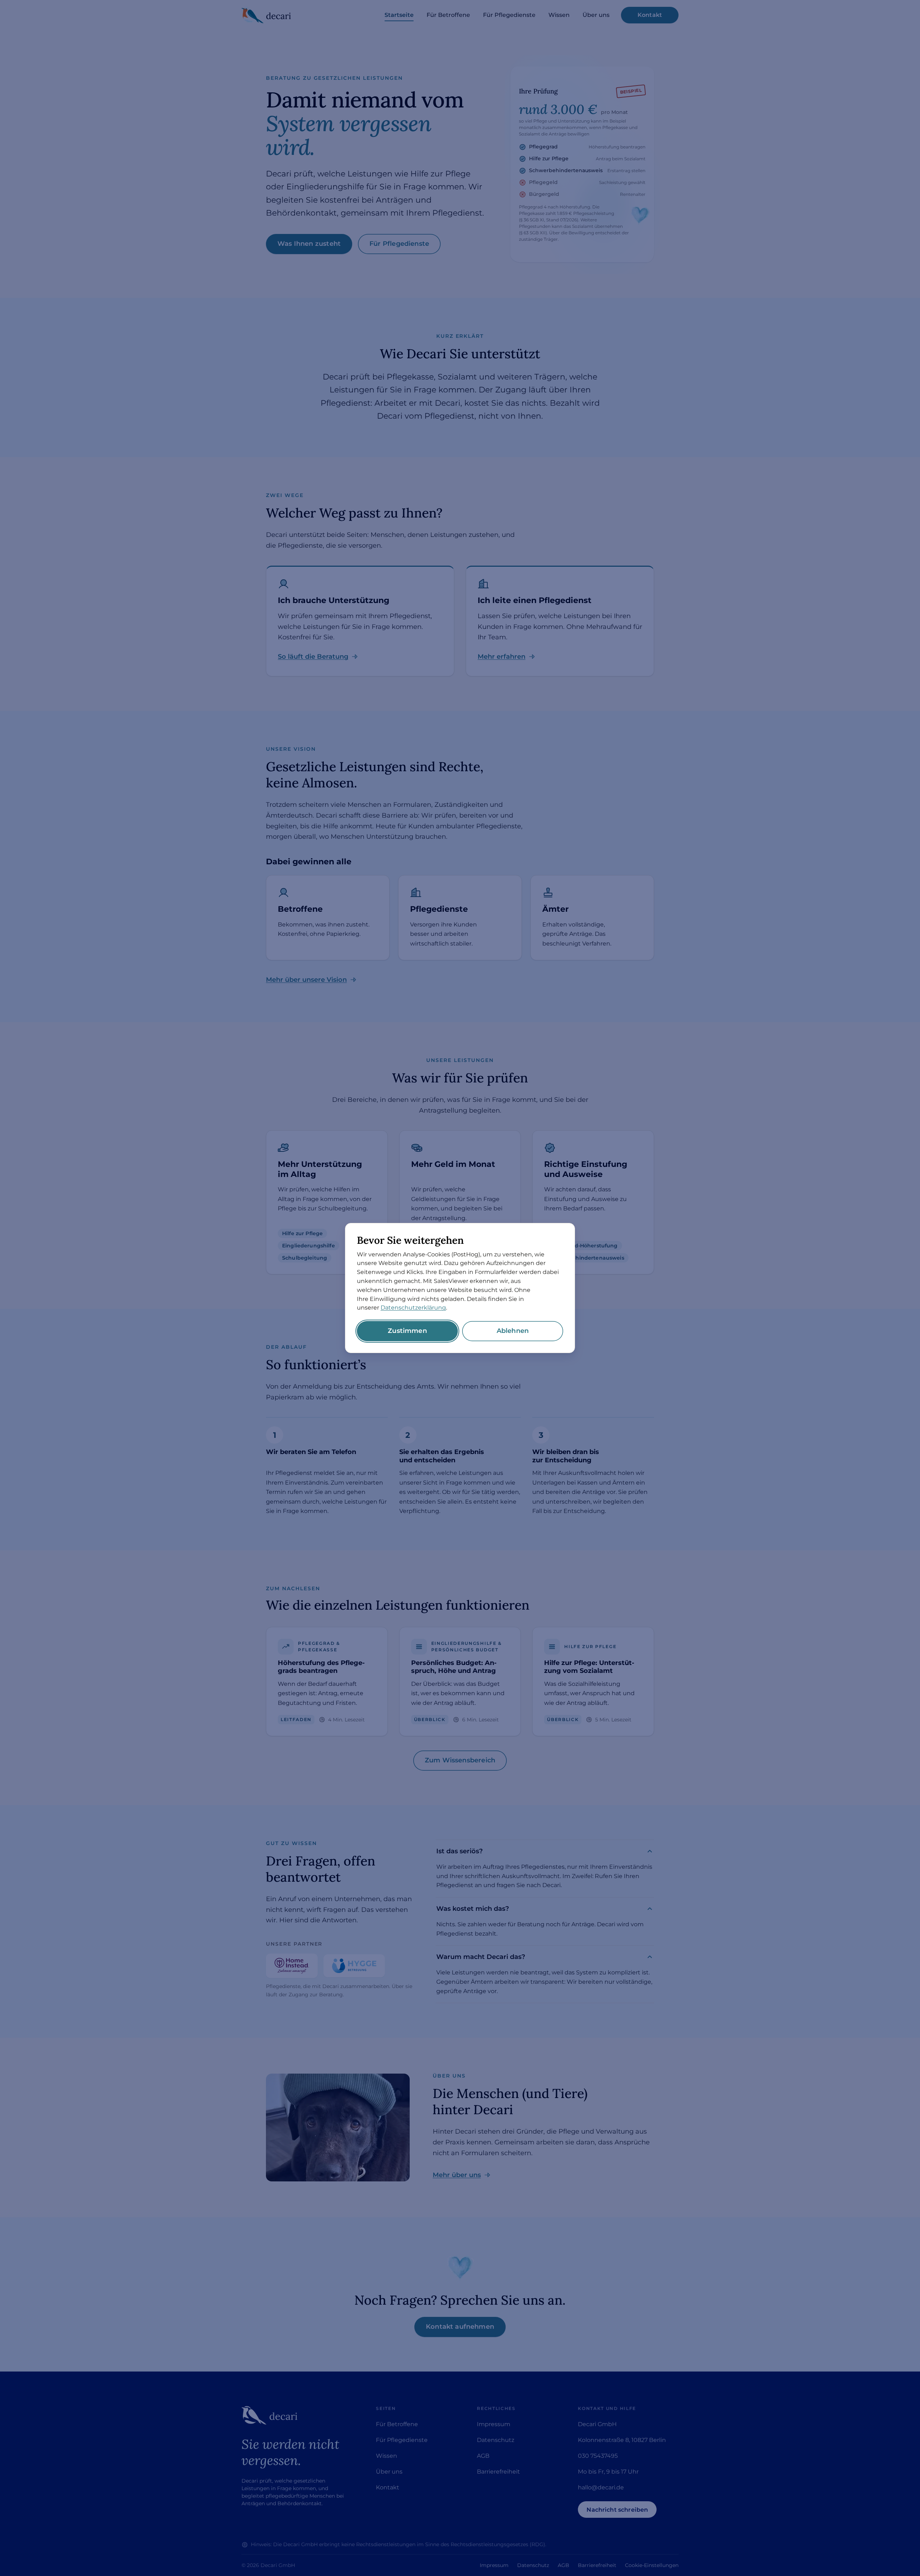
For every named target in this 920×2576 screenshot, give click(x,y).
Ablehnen (513, 1331)
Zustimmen (407, 1331)
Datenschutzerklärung (413, 1308)
